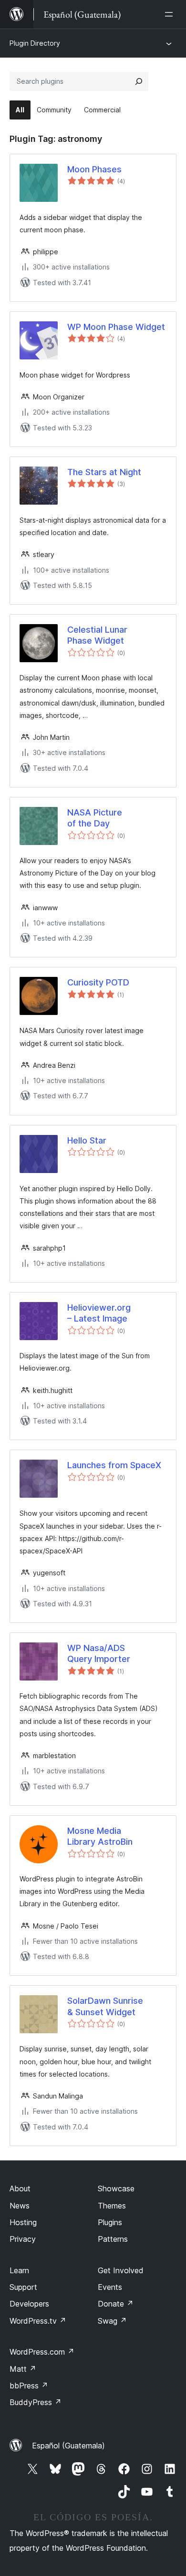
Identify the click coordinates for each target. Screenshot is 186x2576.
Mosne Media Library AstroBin (100, 1836)
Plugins (110, 2222)
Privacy (23, 2239)
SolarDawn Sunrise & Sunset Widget (105, 2006)
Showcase (116, 2188)
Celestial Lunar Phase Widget (97, 635)
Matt (23, 2369)
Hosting (23, 2222)
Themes (112, 2206)
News (20, 2206)
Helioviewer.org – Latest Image (99, 1313)
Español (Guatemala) (68, 2446)
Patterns (113, 2239)
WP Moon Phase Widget (116, 327)
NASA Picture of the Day (95, 818)
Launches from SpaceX (114, 1465)
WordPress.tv (38, 2321)
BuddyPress (36, 2402)
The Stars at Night (104, 472)
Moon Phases (94, 169)
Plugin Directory (35, 43)
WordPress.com (42, 2352)
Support (23, 2287)
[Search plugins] (139, 81)
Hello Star (87, 1140)
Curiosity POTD (98, 982)
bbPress (29, 2386)
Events (110, 2287)
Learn (19, 2270)
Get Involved (121, 2270)
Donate (116, 2304)
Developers (29, 2304)
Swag (112, 2321)
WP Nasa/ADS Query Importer (99, 1653)
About (20, 2188)
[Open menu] (171, 14)
